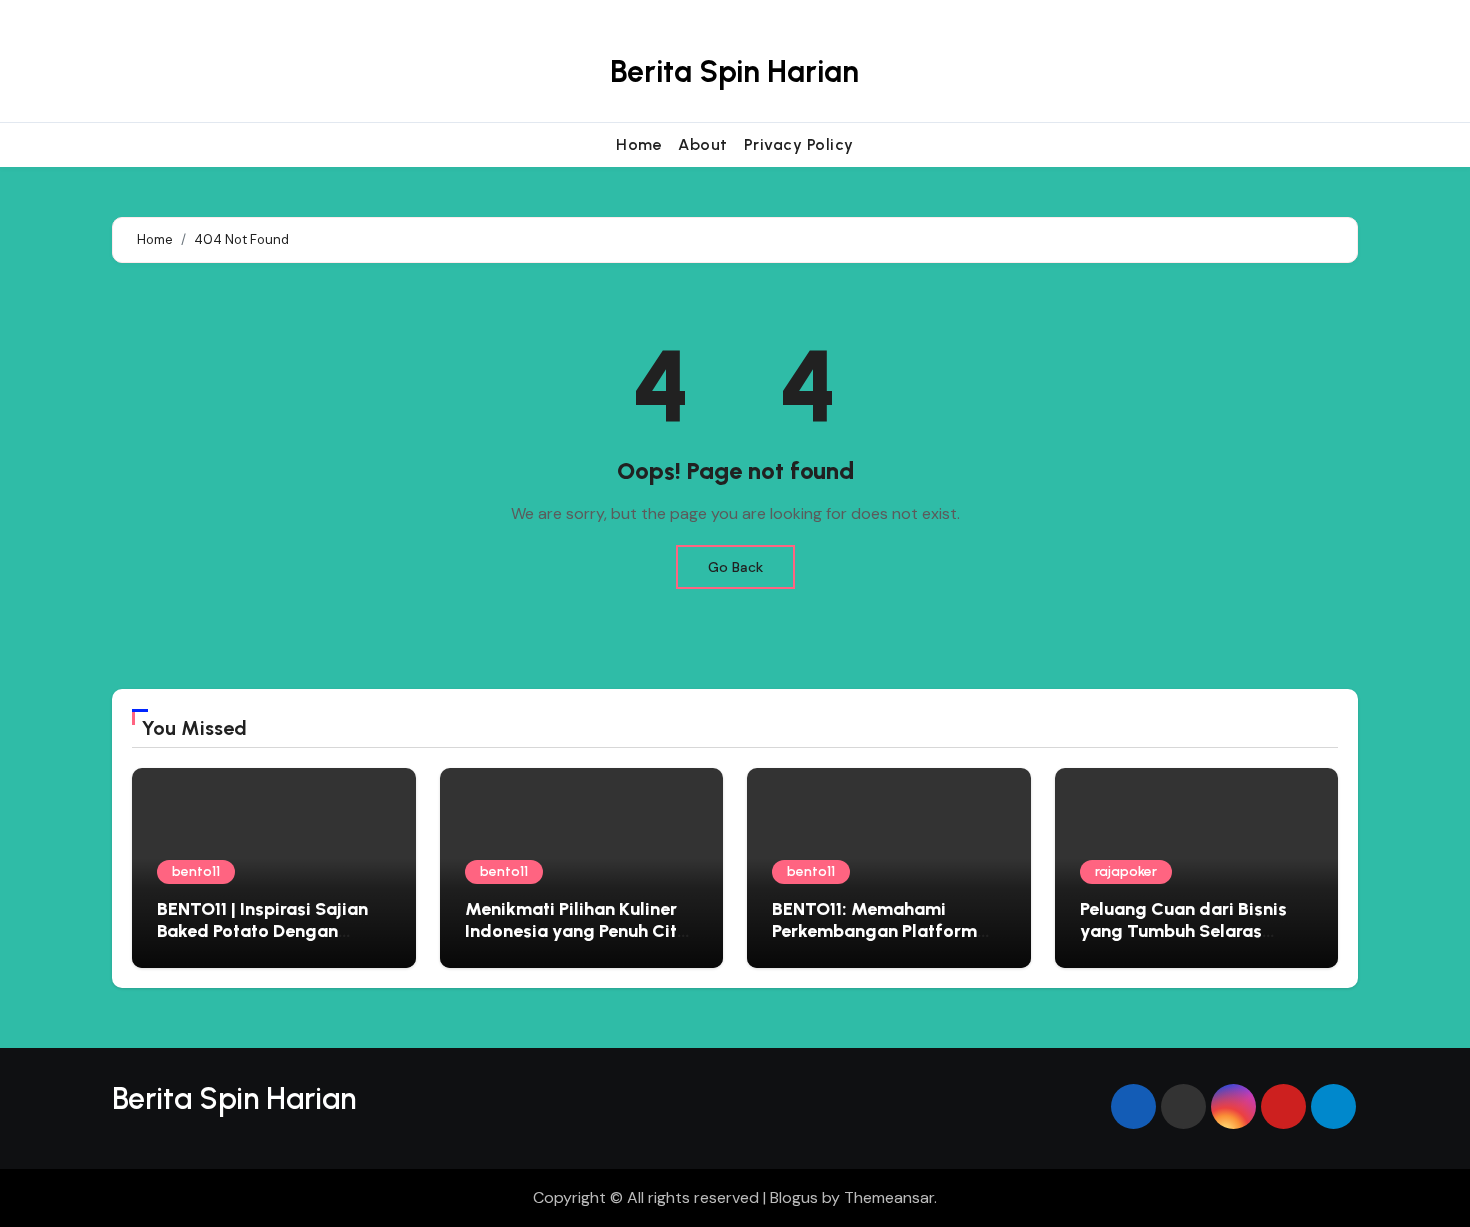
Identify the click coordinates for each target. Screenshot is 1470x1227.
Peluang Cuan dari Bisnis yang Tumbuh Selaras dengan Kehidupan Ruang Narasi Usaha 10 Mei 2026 (1188, 941)
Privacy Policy (799, 144)
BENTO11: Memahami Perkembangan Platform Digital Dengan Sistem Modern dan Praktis (874, 941)
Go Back (735, 567)
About (703, 144)
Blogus (794, 1197)
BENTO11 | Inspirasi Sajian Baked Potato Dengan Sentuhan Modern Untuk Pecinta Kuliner (262, 941)
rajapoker (1126, 871)
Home (639, 144)
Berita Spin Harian (734, 71)
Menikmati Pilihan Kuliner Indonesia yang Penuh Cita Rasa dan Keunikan (576, 930)
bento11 (196, 871)
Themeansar (889, 1197)
